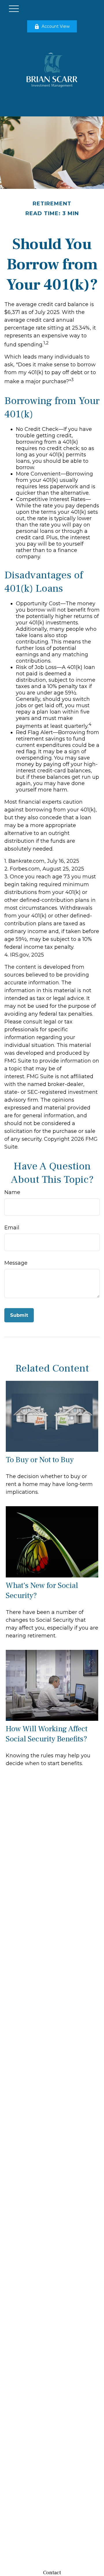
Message (16, 1263)
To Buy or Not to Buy (40, 1460)
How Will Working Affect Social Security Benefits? (47, 1734)
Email (12, 1228)
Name (12, 1192)
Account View (56, 26)
